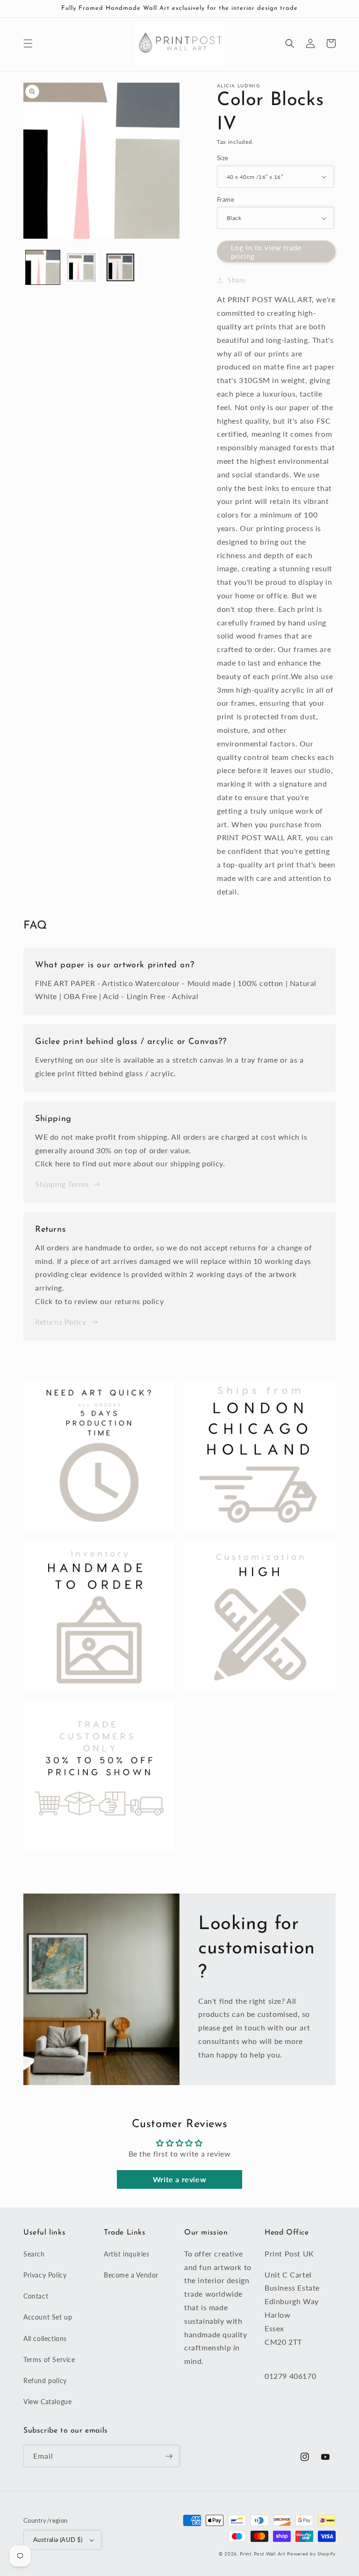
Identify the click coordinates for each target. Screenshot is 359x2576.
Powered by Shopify (311, 2554)
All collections (45, 2338)
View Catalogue (47, 2402)
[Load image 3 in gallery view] (120, 267)
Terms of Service (49, 2360)
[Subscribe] (169, 2456)
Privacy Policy (45, 2275)
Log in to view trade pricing (266, 252)
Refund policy (45, 2381)
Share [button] (237, 280)
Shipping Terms (62, 1184)
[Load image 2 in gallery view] (82, 267)
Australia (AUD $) (58, 2540)
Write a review (179, 2179)
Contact (36, 2296)
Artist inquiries (127, 2254)
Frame (226, 199)
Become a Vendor (131, 2275)
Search (34, 2254)
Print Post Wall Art (262, 2554)
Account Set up (48, 2317)
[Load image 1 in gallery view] (43, 267)
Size (223, 158)
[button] (28, 43)
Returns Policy (61, 1322)
